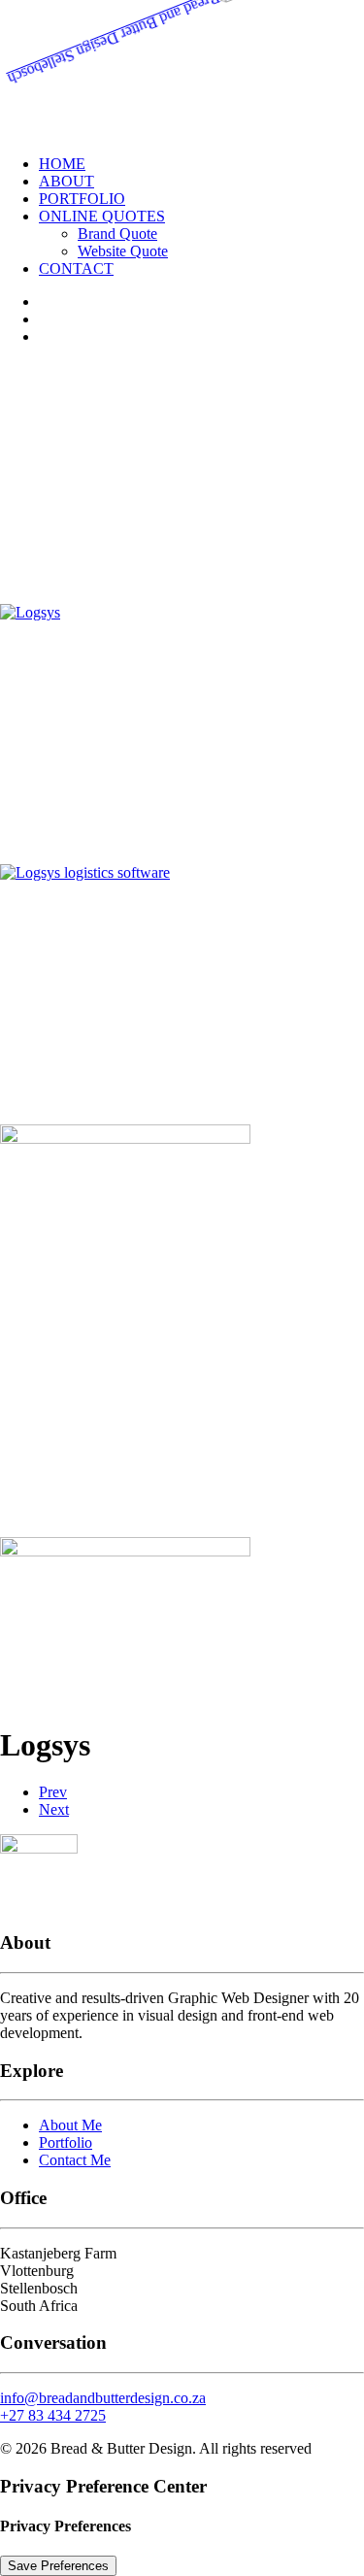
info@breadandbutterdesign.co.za (103, 2398)
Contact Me (75, 2160)
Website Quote (123, 251)
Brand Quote (117, 234)
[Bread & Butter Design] (182, 70)
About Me (70, 2125)
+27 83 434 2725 (53, 2415)
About (66, 181)
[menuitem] (201, 164)
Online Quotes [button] (102, 216)
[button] (30, 612)
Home (62, 164)
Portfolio (82, 199)
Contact (76, 268)
